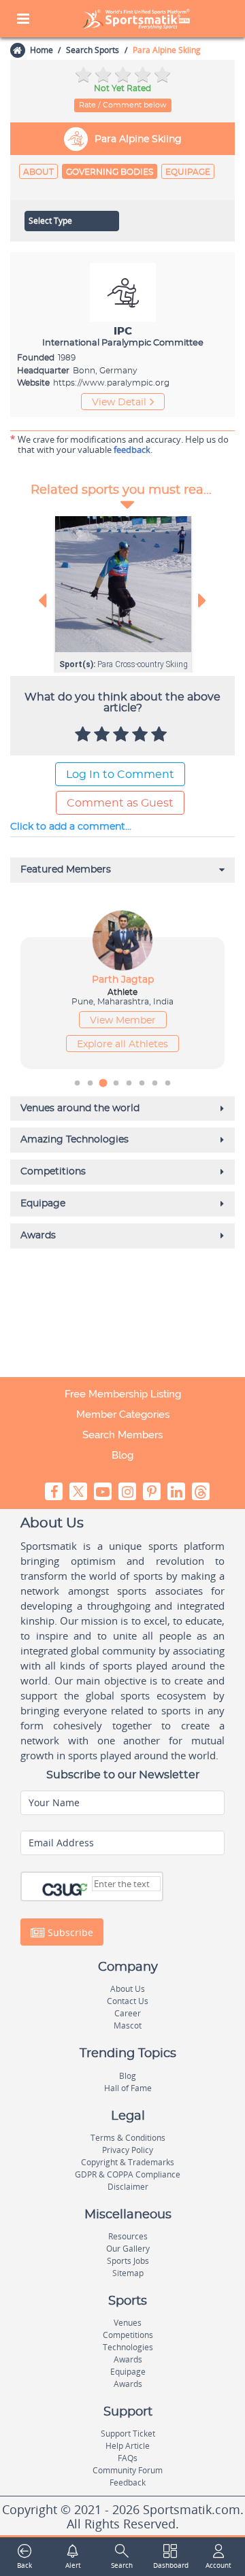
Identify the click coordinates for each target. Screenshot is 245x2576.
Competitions (128, 2335)
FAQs (128, 2458)
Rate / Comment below (123, 105)
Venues (128, 2323)
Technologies (128, 2347)
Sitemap (128, 2273)
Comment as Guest (120, 803)
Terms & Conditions (128, 2138)
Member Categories (123, 1414)
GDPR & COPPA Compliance (128, 2174)
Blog (122, 1455)
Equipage (188, 172)
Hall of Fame (128, 2088)
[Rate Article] (161, 735)
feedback (132, 450)
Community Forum (128, 2470)
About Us (128, 1989)
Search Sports (93, 50)
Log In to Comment (120, 775)
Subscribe (69, 1932)
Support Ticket (128, 2434)
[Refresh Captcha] (83, 1888)
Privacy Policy (128, 2150)
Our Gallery (128, 2249)
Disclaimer (128, 2187)
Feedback (128, 2482)
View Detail (119, 403)
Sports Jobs (128, 2261)
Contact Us (128, 2001)
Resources (128, 2236)
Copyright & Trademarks (128, 2162)
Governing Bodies (110, 172)
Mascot (128, 2026)
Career (128, 2013)
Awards (128, 2359)
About (38, 172)
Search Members (122, 1435)
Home (42, 50)
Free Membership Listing (123, 1394)
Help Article (128, 2446)
